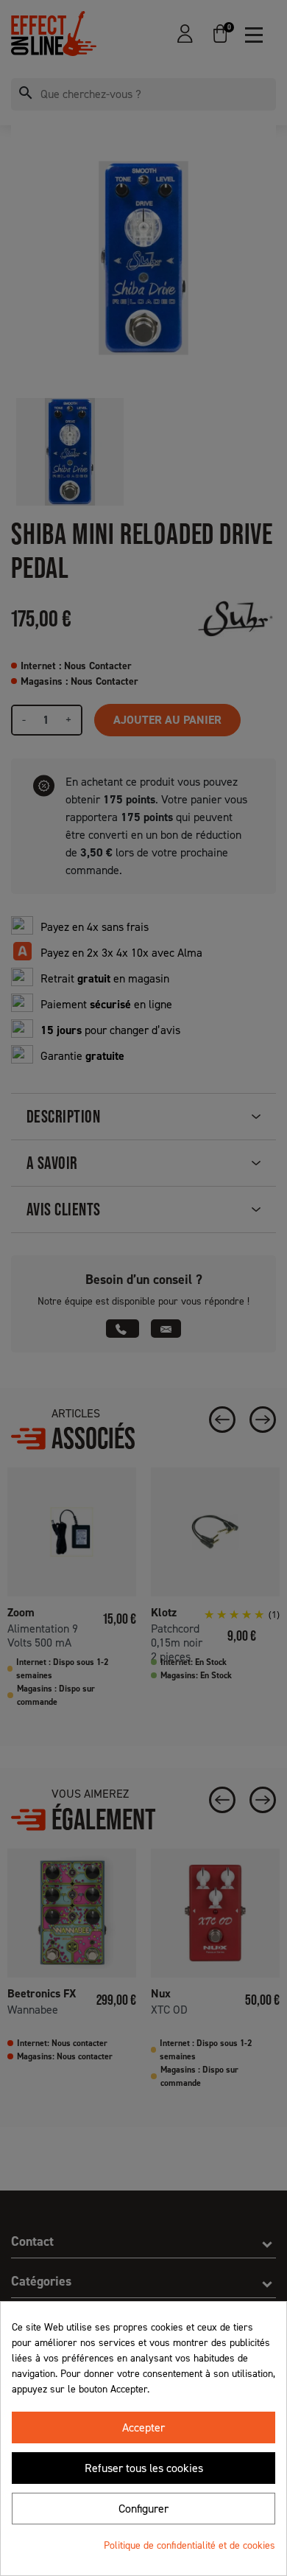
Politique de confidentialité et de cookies (189, 2545)
